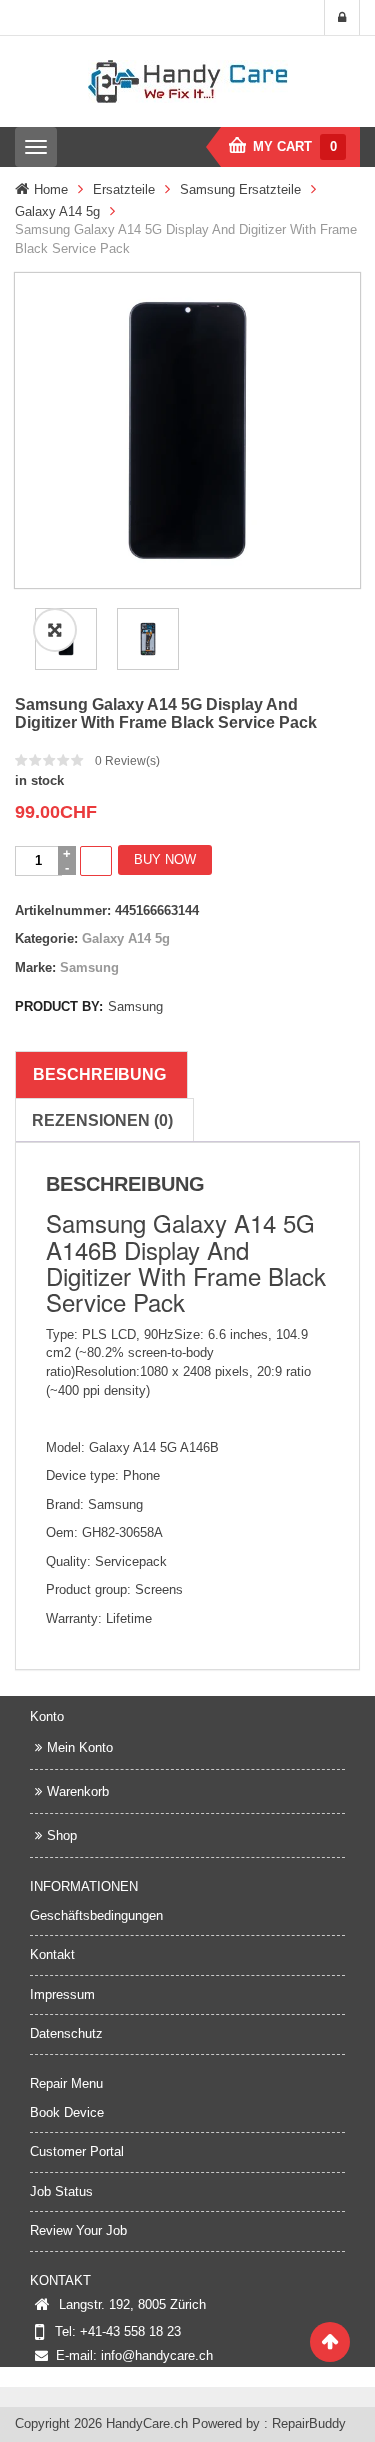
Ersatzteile (124, 189)
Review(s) (127, 761)
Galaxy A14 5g (57, 211)
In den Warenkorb (96, 861)
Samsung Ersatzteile (240, 189)
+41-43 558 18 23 (130, 2331)
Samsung (89, 967)
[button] (55, 630)
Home (51, 189)
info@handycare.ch (157, 2355)
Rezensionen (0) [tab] (102, 1120)
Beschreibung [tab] (99, 1074)
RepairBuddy (309, 2423)
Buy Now (165, 859)
